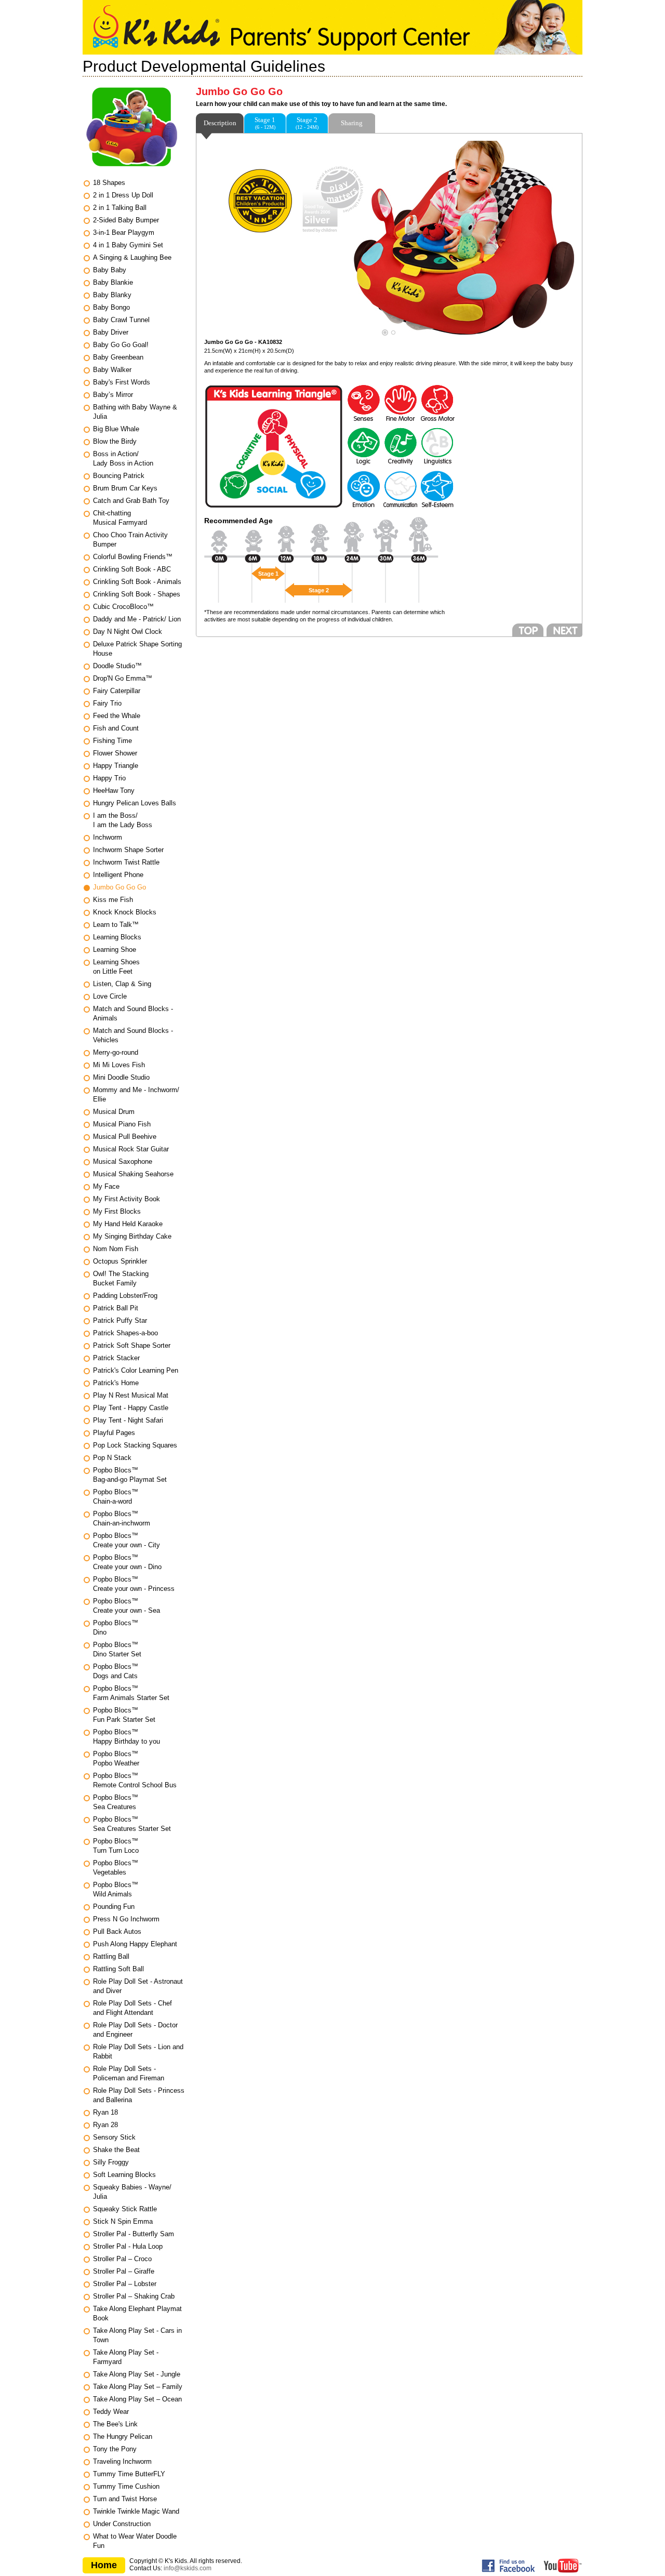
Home (104, 2565)
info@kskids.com (188, 2568)
